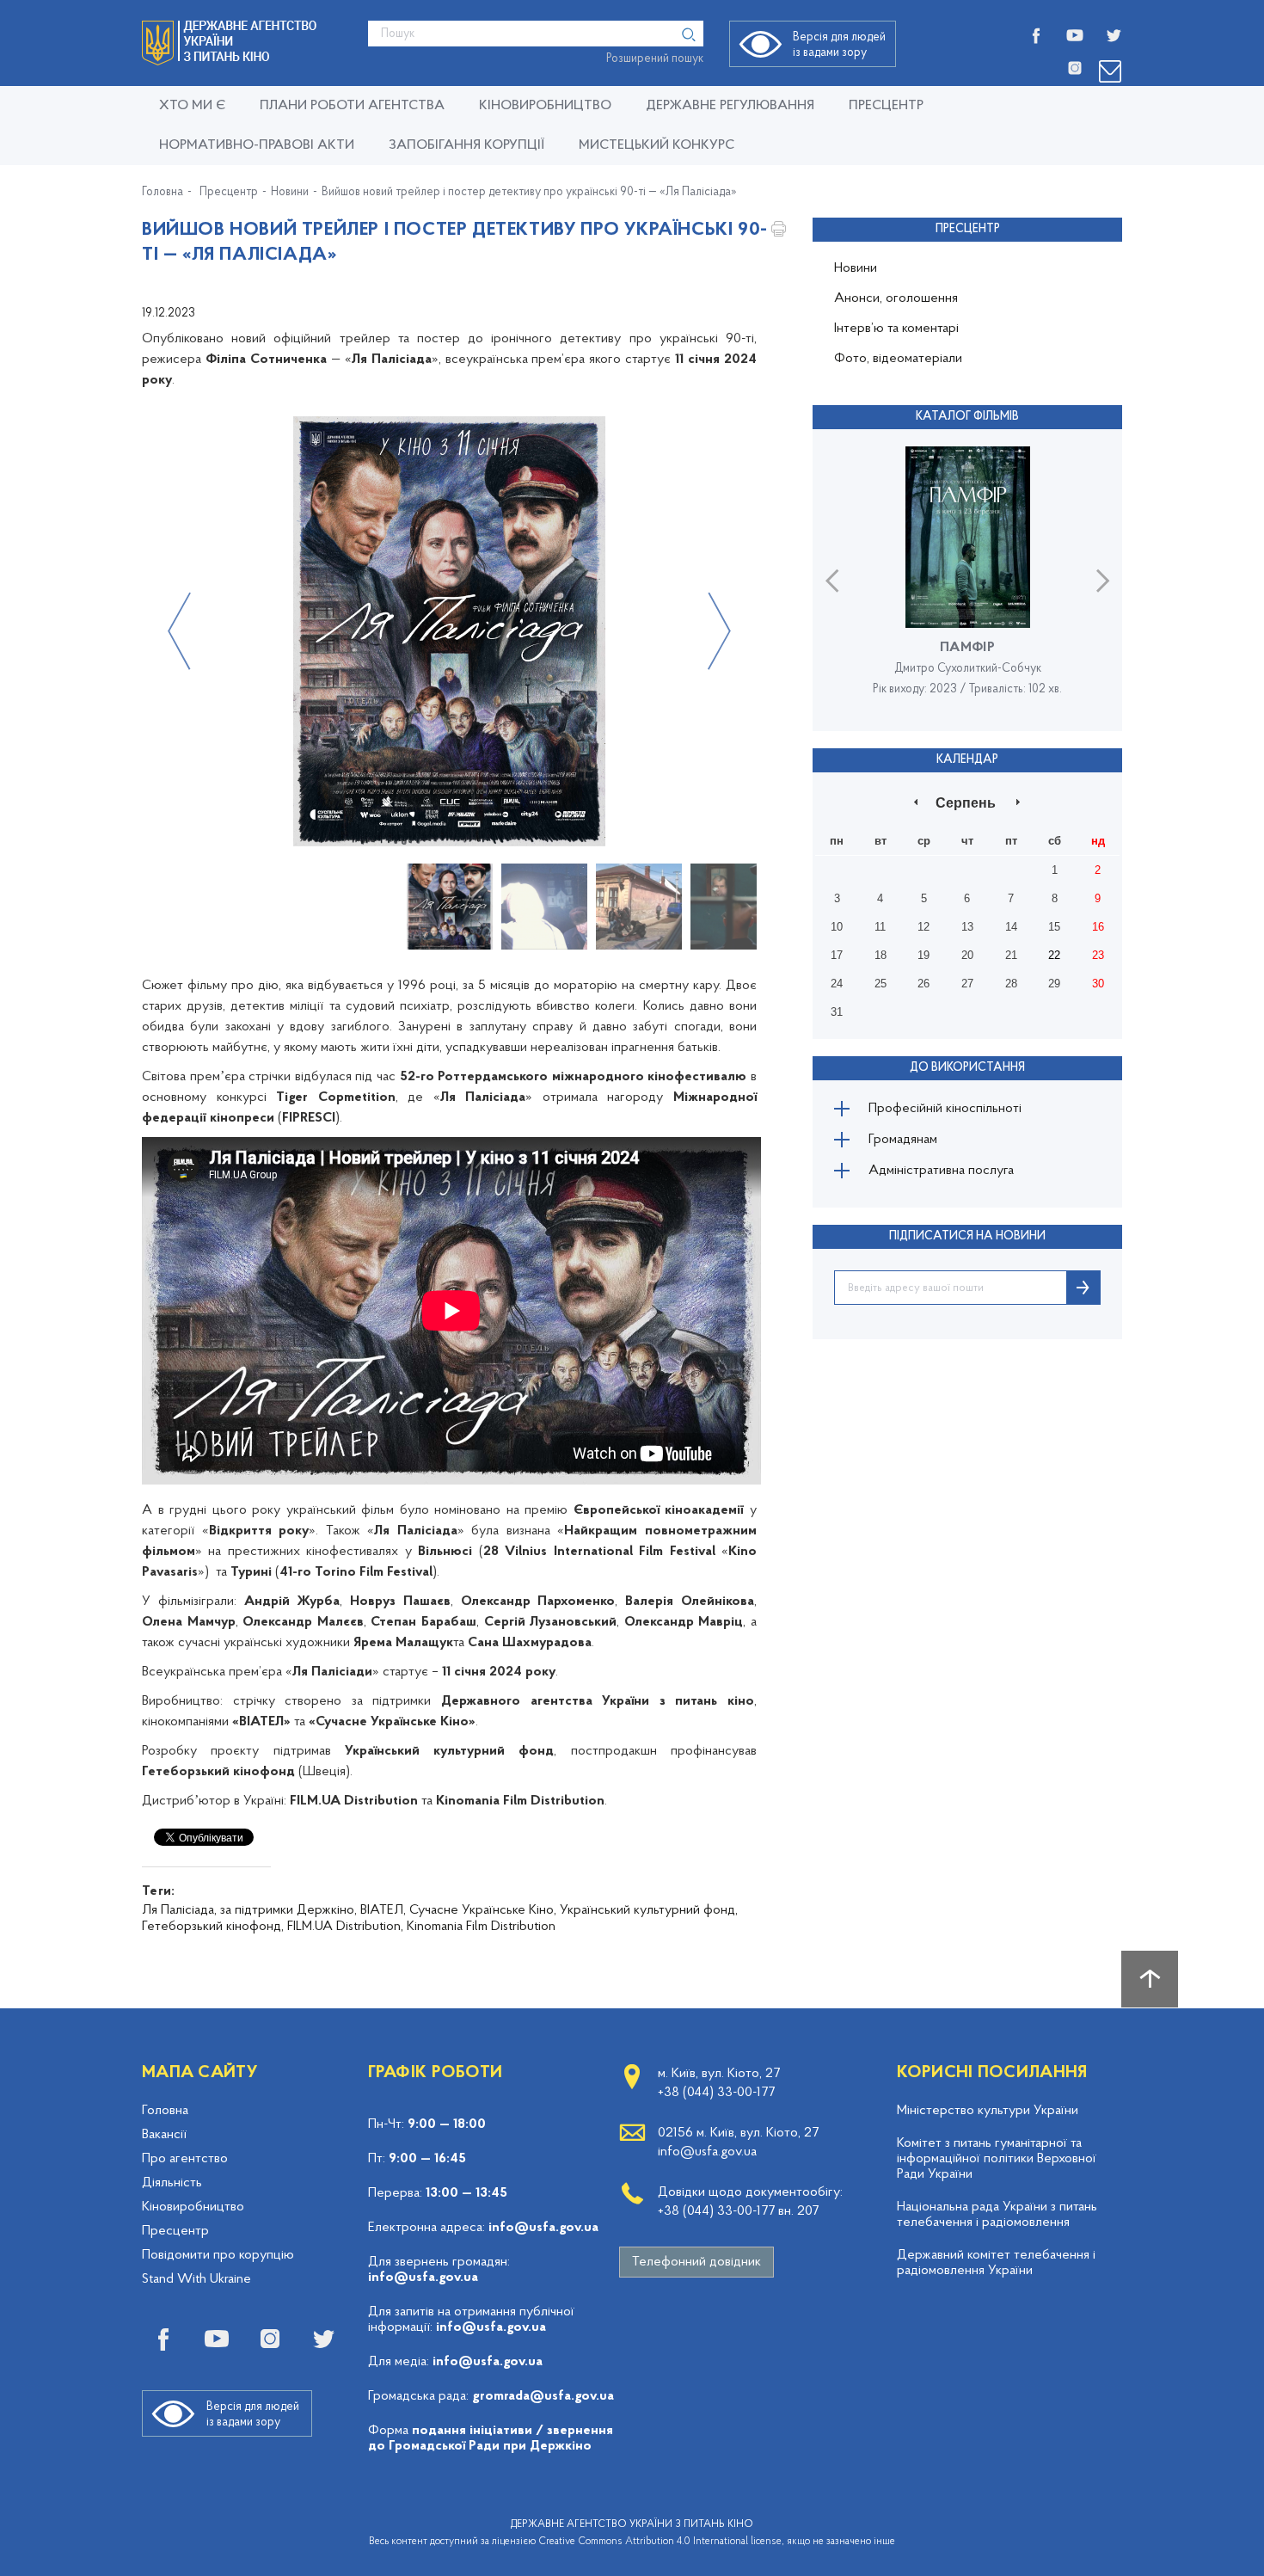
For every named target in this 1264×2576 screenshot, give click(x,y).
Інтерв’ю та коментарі (896, 329)
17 (837, 955)
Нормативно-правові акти (257, 145)
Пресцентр (886, 106)
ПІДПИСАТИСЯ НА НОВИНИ (967, 1236)
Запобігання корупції (466, 145)
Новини (290, 193)
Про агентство (185, 2159)
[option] (449, 631)
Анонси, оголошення (896, 298)
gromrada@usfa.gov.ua (543, 2396)
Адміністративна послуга (941, 1171)
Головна (163, 193)
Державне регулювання (730, 106)
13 (967, 927)
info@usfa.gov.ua (543, 2228)
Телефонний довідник (696, 2262)
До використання (967, 1068)
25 (881, 984)
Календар (967, 760)
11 (880, 927)
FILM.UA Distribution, (345, 1927)
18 (881, 955)
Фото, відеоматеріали (898, 359)
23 (1098, 955)
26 (923, 984)
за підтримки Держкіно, (288, 1910)
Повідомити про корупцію (218, 2255)
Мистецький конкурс (657, 145)
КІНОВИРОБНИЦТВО (545, 106)
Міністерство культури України (988, 2111)
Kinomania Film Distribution (481, 1927)
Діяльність (172, 2183)
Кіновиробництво (193, 2207)
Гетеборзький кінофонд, (213, 1927)
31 (837, 1012)
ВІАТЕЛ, (383, 1910)
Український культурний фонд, (649, 1910)
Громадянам (903, 1140)
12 (923, 927)
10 (837, 927)
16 (1098, 927)
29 (1054, 984)
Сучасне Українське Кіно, (483, 1910)
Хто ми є (192, 106)
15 (1054, 927)
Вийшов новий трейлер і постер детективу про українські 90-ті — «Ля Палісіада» (529, 193)
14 (1011, 927)
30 (1098, 984)
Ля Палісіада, (179, 1910)
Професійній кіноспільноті (945, 1109)
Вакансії (164, 2135)
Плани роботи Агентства (352, 106)
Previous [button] (179, 631)
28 (1011, 984)
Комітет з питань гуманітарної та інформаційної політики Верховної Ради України (997, 2159)
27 (967, 984)
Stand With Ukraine (196, 2279)
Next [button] (719, 631)
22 (1054, 955)
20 (967, 955)
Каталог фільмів (967, 417)
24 (837, 984)
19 (923, 955)
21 (1011, 955)
